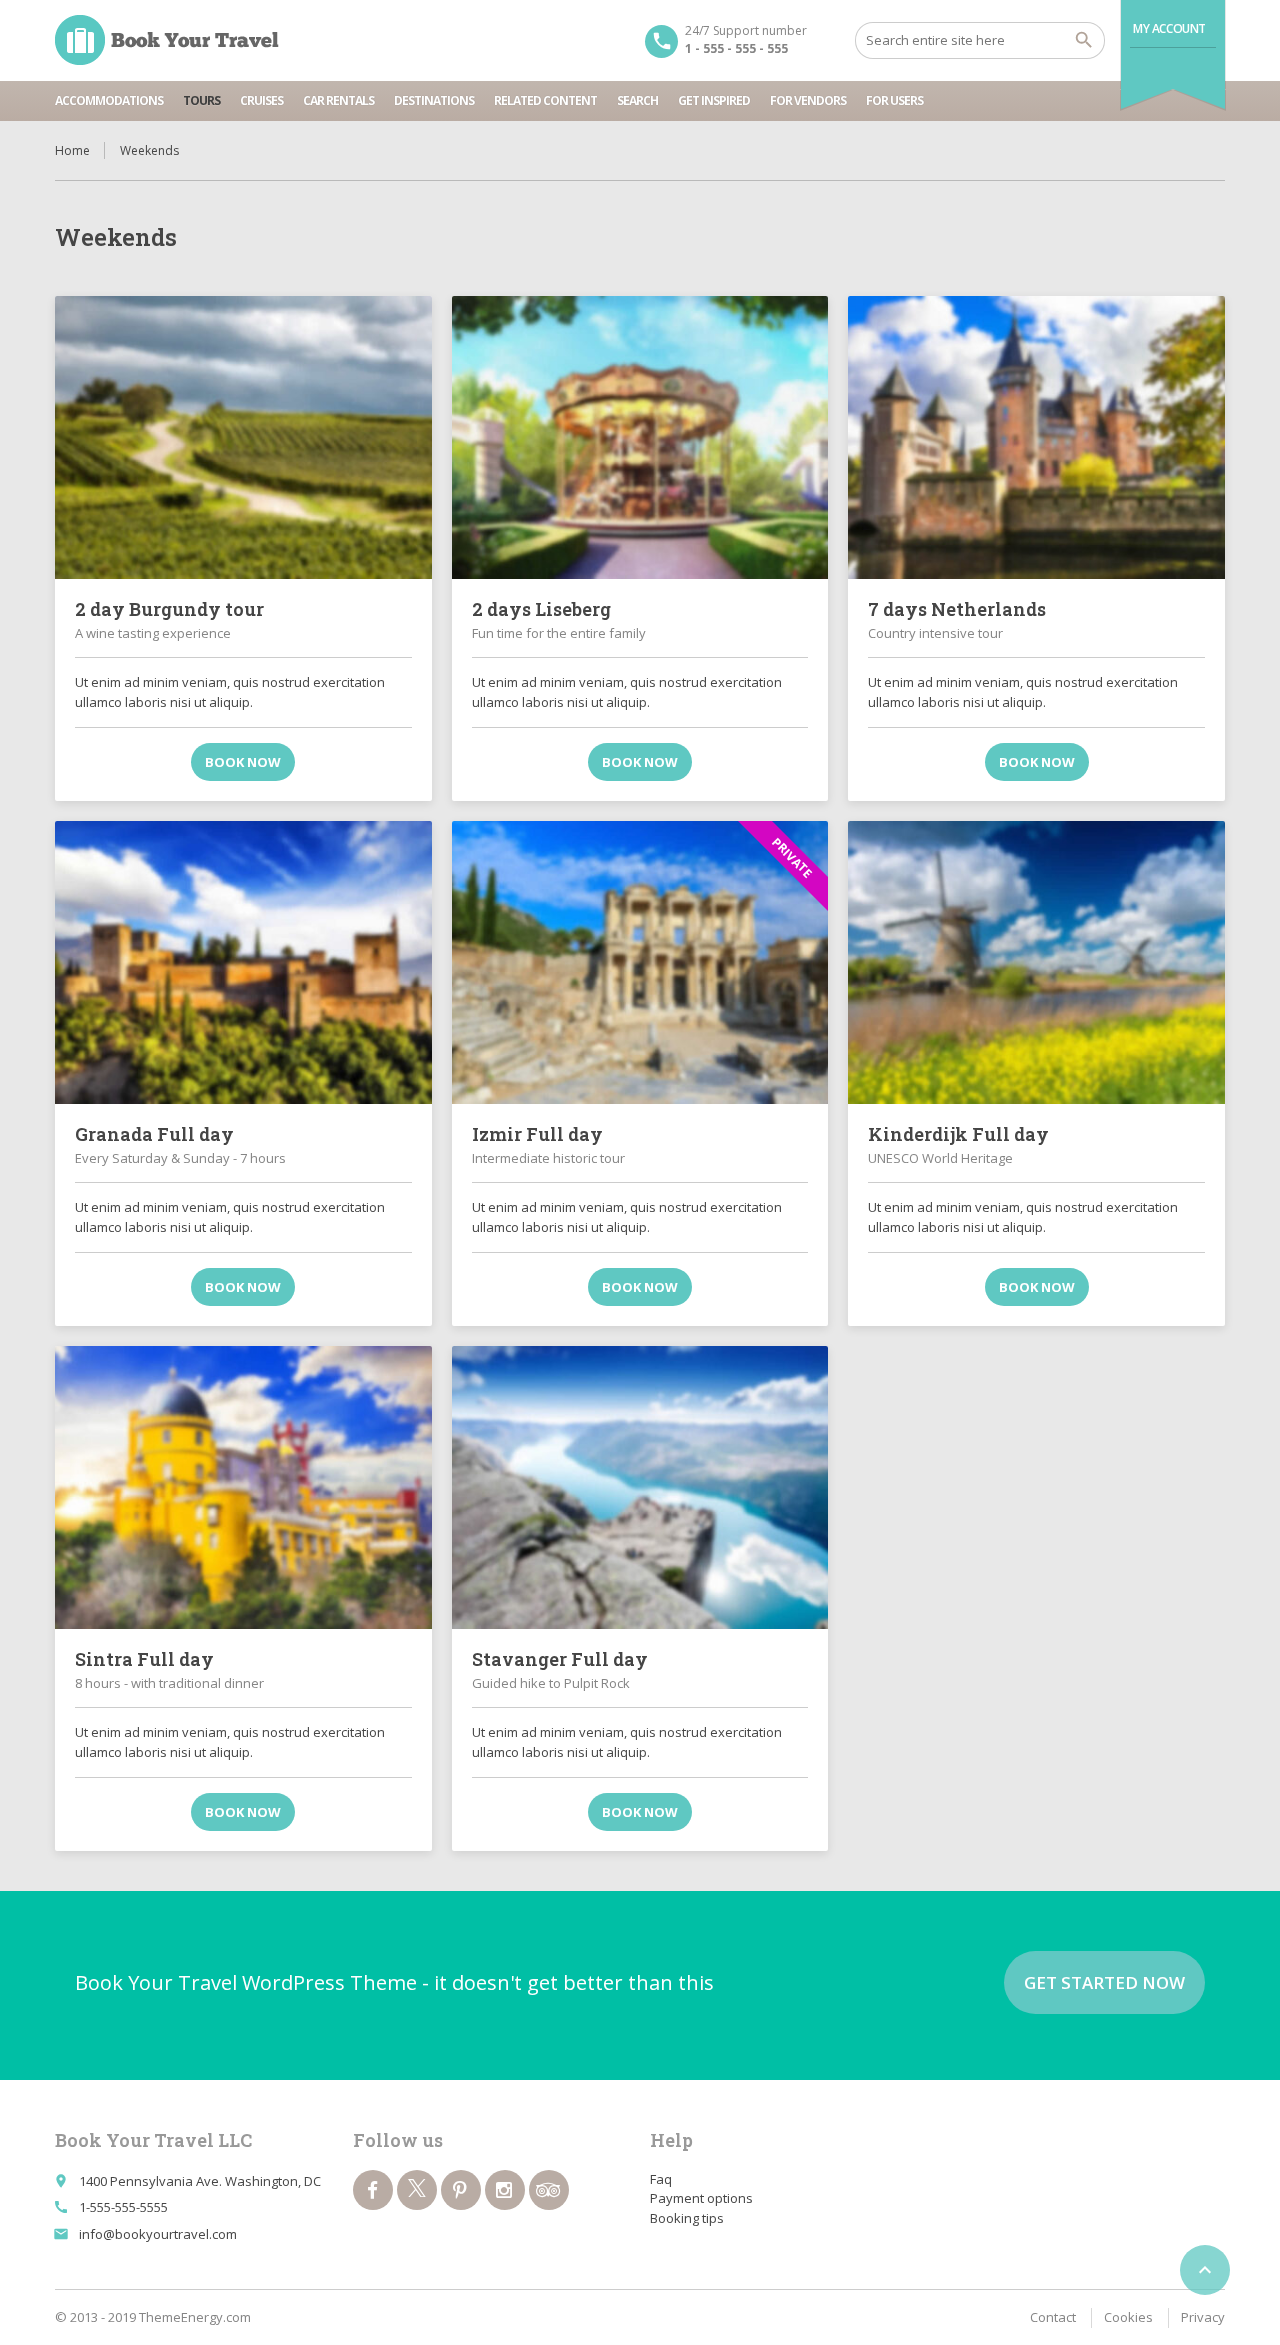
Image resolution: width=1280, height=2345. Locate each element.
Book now (243, 762)
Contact (1053, 2317)
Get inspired (714, 100)
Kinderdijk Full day (958, 1134)
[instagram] (505, 2190)
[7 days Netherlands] (1036, 437)
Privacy (1203, 2317)
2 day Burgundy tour (169, 609)
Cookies (1128, 2317)
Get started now (1104, 1982)
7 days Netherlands (957, 609)
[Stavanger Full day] (640, 1487)
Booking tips (687, 2218)
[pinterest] (461, 2190)
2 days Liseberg (541, 609)
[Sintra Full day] (243, 1487)
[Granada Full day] (243, 962)
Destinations (434, 100)
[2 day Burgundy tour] (243, 437)
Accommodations (109, 100)
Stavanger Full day (560, 1659)
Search (637, 100)
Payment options (701, 2198)
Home (72, 150)
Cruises (261, 100)
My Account (1169, 28)
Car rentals (338, 100)
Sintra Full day (144, 1659)
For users (894, 100)
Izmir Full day (537, 1134)
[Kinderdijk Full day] (1036, 962)
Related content (545, 100)
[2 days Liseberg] (640, 437)
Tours (201, 100)
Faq (661, 2179)
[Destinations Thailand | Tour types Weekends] (167, 40)
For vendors (808, 100)
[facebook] (373, 2190)
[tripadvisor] (549, 2190)
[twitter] (417, 2190)
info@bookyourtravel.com (158, 2234)
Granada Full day (154, 1134)
